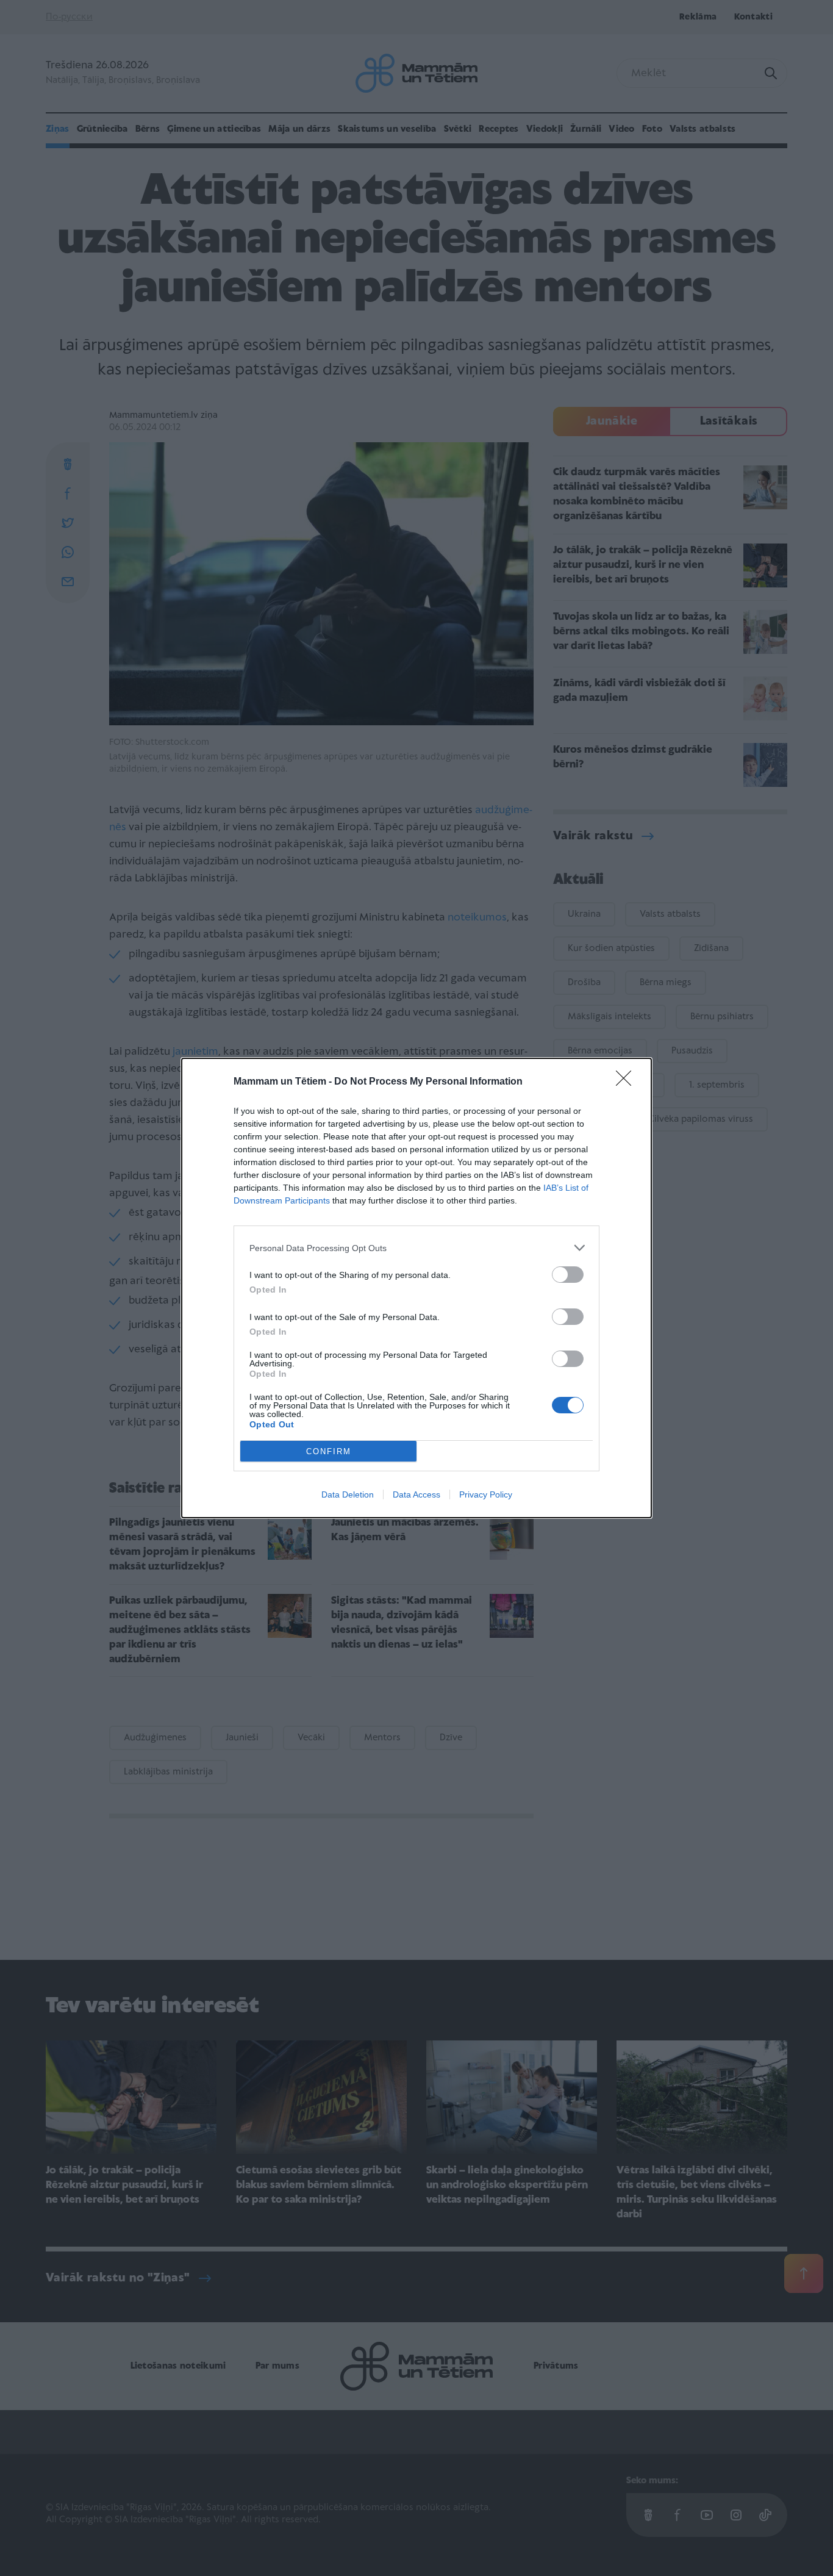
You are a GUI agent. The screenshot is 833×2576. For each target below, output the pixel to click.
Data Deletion (348, 1494)
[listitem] (416, 1248)
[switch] (568, 1275)
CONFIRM (329, 1451)
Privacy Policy (486, 1494)
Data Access (416, 1494)
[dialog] (416, 1288)
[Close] (627, 1082)
